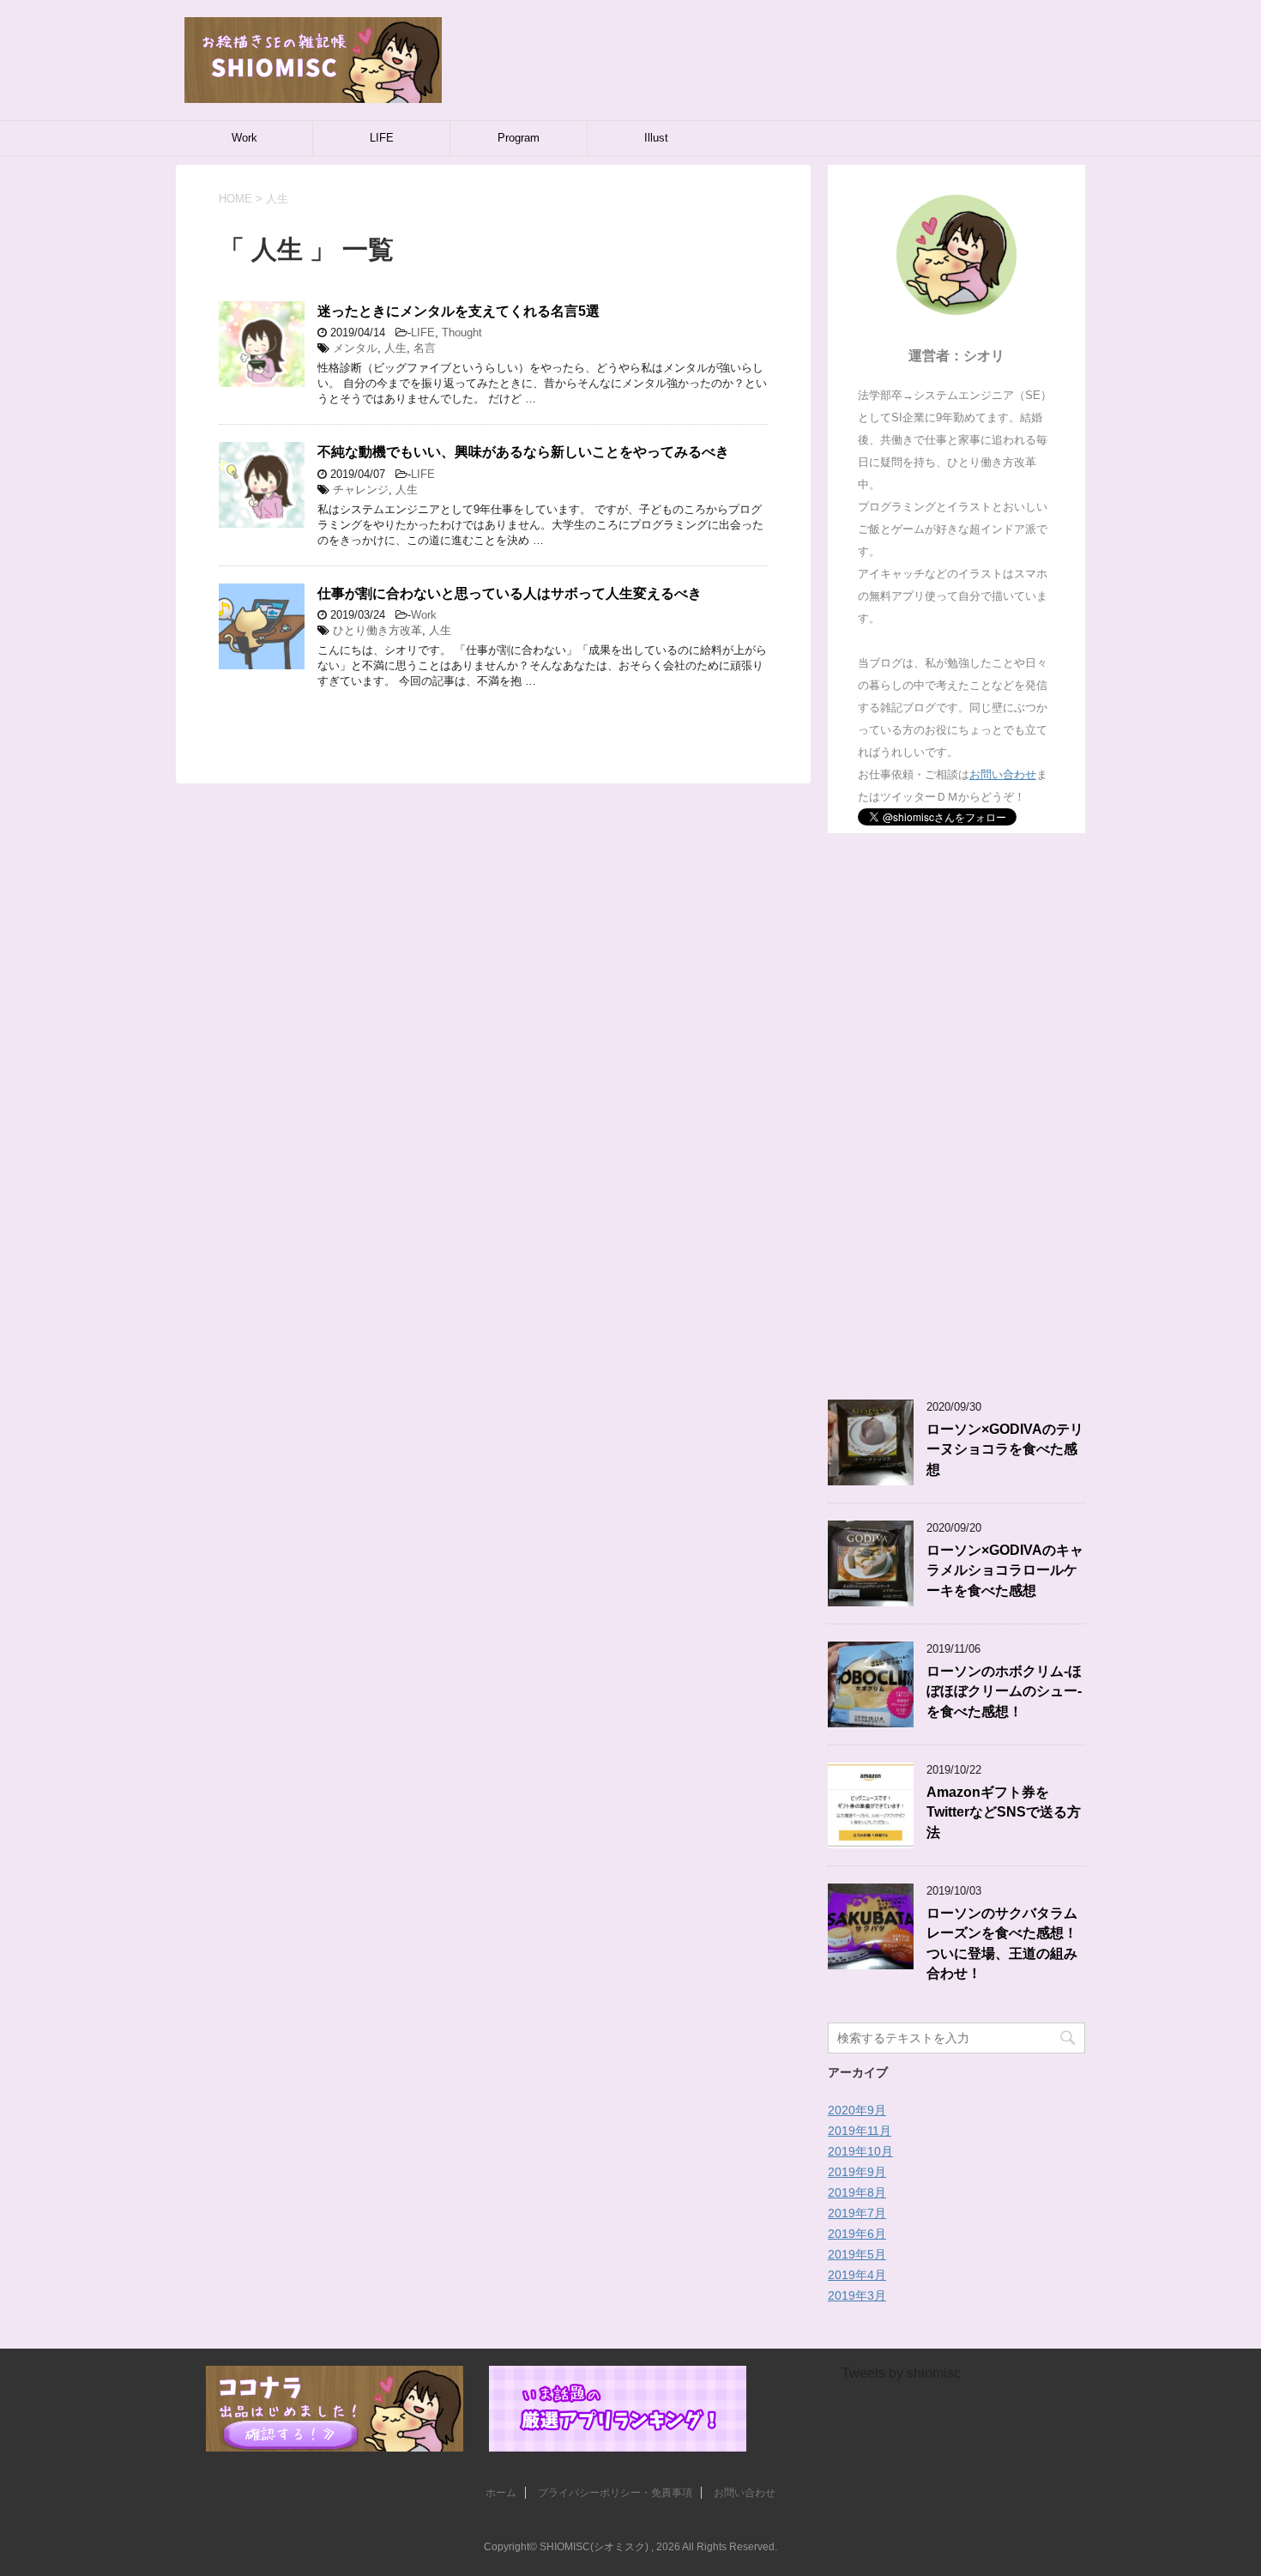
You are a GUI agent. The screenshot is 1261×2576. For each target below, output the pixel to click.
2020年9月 (857, 2110)
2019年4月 (857, 2275)
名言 (425, 348)
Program (519, 138)
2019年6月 (857, 2234)
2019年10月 (860, 2151)
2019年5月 (857, 2254)
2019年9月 (857, 2172)
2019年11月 (860, 2131)
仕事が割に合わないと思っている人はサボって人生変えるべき (510, 593)
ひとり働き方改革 (377, 630)
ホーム (501, 2493)
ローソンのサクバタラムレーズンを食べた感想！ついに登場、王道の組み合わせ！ (1002, 1943)
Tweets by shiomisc (901, 2373)
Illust (656, 138)
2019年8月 (857, 2192)
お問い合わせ (1003, 774)
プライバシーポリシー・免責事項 (615, 2493)
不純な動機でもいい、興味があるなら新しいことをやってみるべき (523, 452)
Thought (462, 333)
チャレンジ (361, 490)
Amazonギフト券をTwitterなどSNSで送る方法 (1004, 1812)
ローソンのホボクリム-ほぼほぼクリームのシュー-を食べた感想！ (1004, 1691)
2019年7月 (857, 2213)
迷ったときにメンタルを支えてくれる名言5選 (459, 311)
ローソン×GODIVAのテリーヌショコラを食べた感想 (1005, 1449)
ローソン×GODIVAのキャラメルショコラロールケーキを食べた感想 (1005, 1570)
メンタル (355, 348)
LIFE (382, 138)
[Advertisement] (956, 1116)
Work (244, 138)
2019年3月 (857, 2295)
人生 (395, 348)
